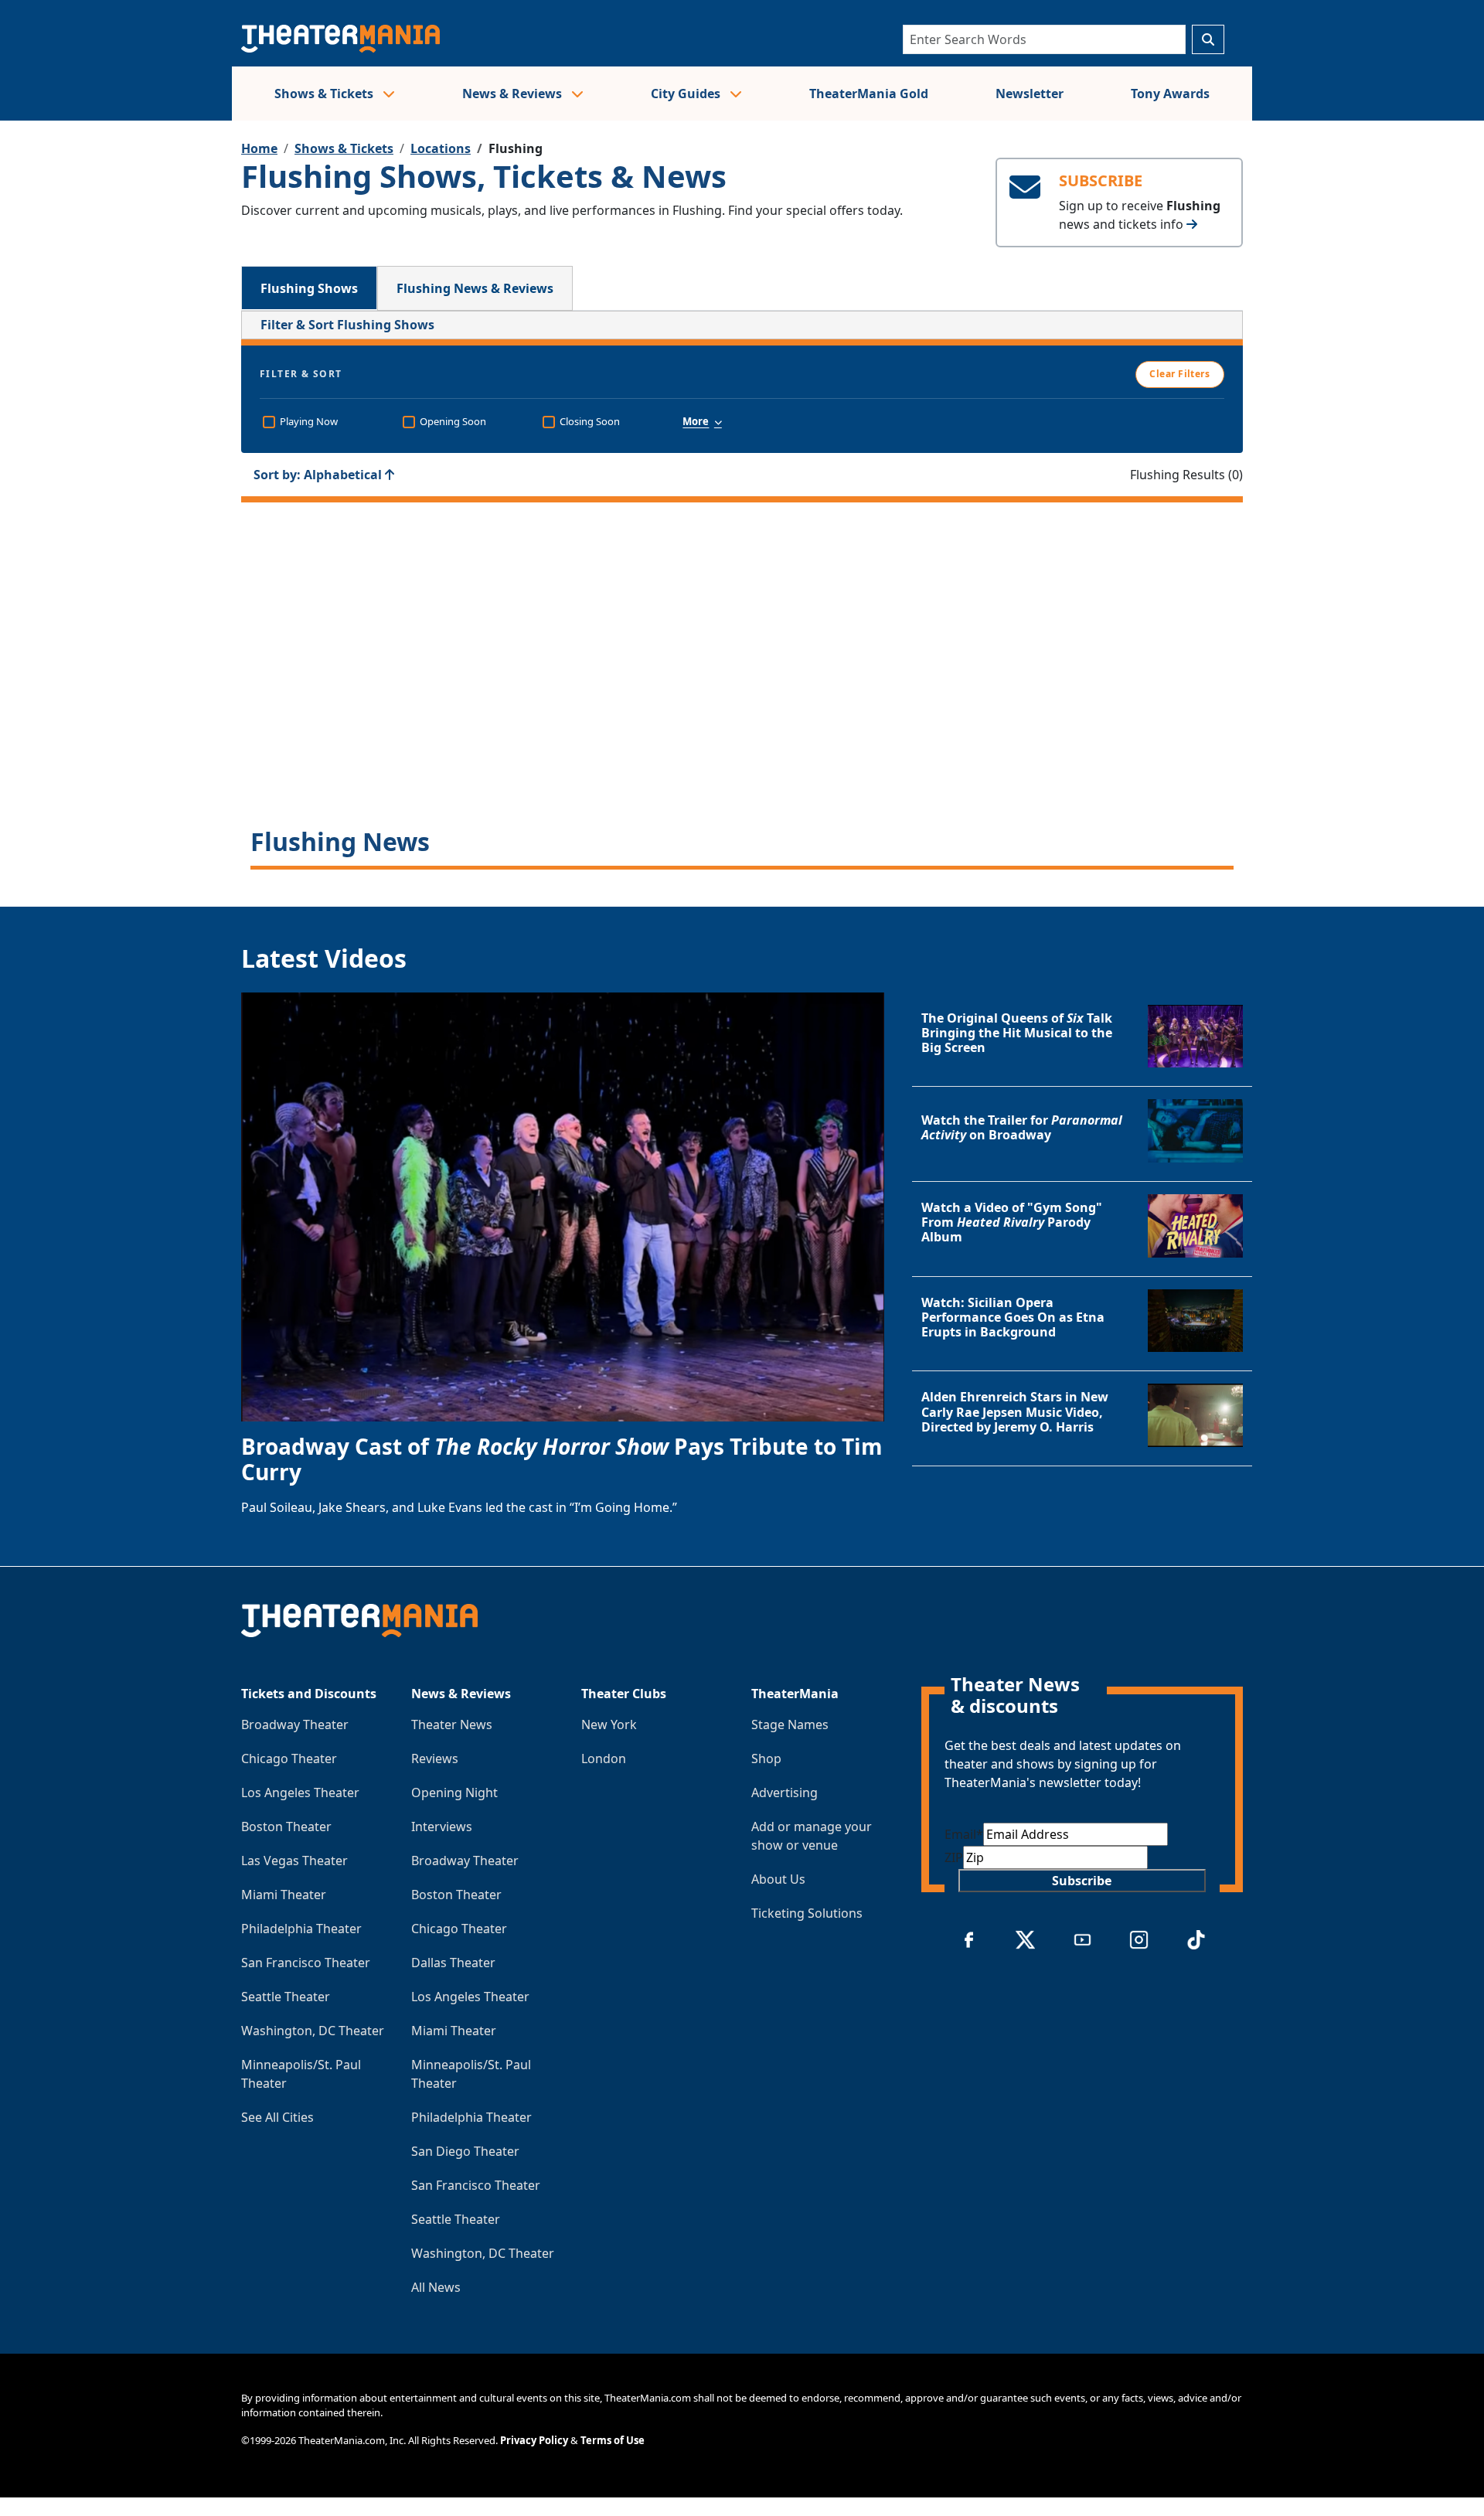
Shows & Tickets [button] (325, 94)
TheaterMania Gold (869, 94)
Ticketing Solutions (807, 1913)
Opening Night (454, 1793)
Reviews (435, 1758)
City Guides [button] (687, 94)
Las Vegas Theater (294, 1861)
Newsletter (1030, 94)
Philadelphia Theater (301, 1929)
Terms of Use (613, 2440)
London (604, 1758)
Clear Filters (1179, 374)
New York (609, 1724)
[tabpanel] (742, 590)
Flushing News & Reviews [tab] (475, 288)
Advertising (785, 1793)
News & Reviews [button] (514, 94)
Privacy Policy (534, 2440)
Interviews (442, 1827)
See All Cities (277, 2117)
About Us (778, 1879)
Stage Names (790, 1724)
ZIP (954, 1857)
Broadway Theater (295, 1724)
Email (964, 1834)
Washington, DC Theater (313, 2031)
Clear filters (742, 693)
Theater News (452, 1724)
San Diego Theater (465, 2151)
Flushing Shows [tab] (309, 288)
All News (436, 2287)
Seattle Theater (286, 1997)
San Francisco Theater (306, 1963)
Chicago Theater (289, 1758)
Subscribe (1082, 1881)
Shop (766, 1758)
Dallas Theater (453, 1963)
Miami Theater (284, 1895)
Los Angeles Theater (300, 1793)
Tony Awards (1170, 94)
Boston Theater (286, 1827)
